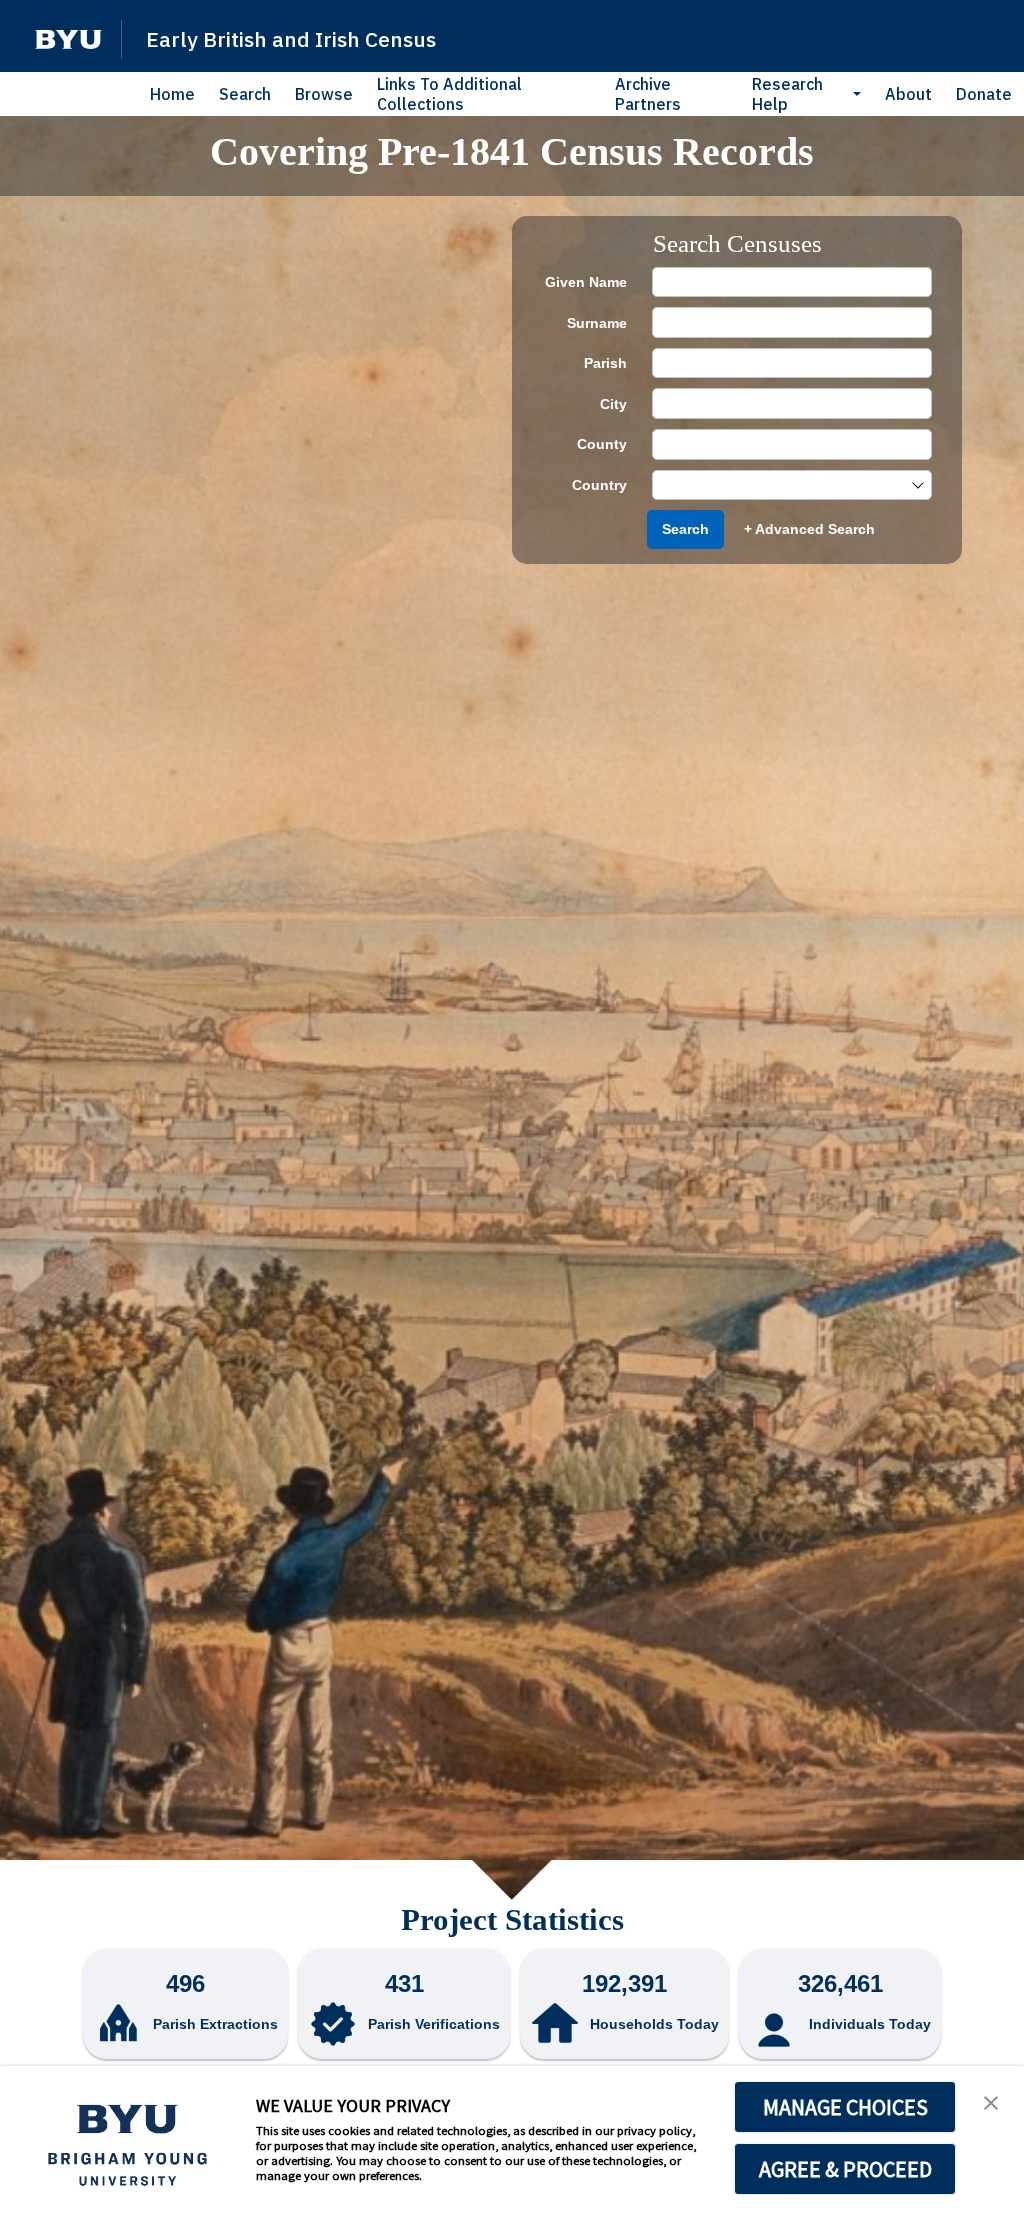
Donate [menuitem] (984, 94)
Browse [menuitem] (324, 94)
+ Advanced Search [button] (809, 529)
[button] (68, 39)
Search (685, 529)
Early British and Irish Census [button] (291, 39)
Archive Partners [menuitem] (648, 94)
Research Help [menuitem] (787, 94)
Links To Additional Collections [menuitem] (449, 94)
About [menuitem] (908, 94)
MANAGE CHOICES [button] (845, 2107)
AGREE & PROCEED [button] (845, 2169)
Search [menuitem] (245, 94)
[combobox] (782, 485)
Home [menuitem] (172, 94)
